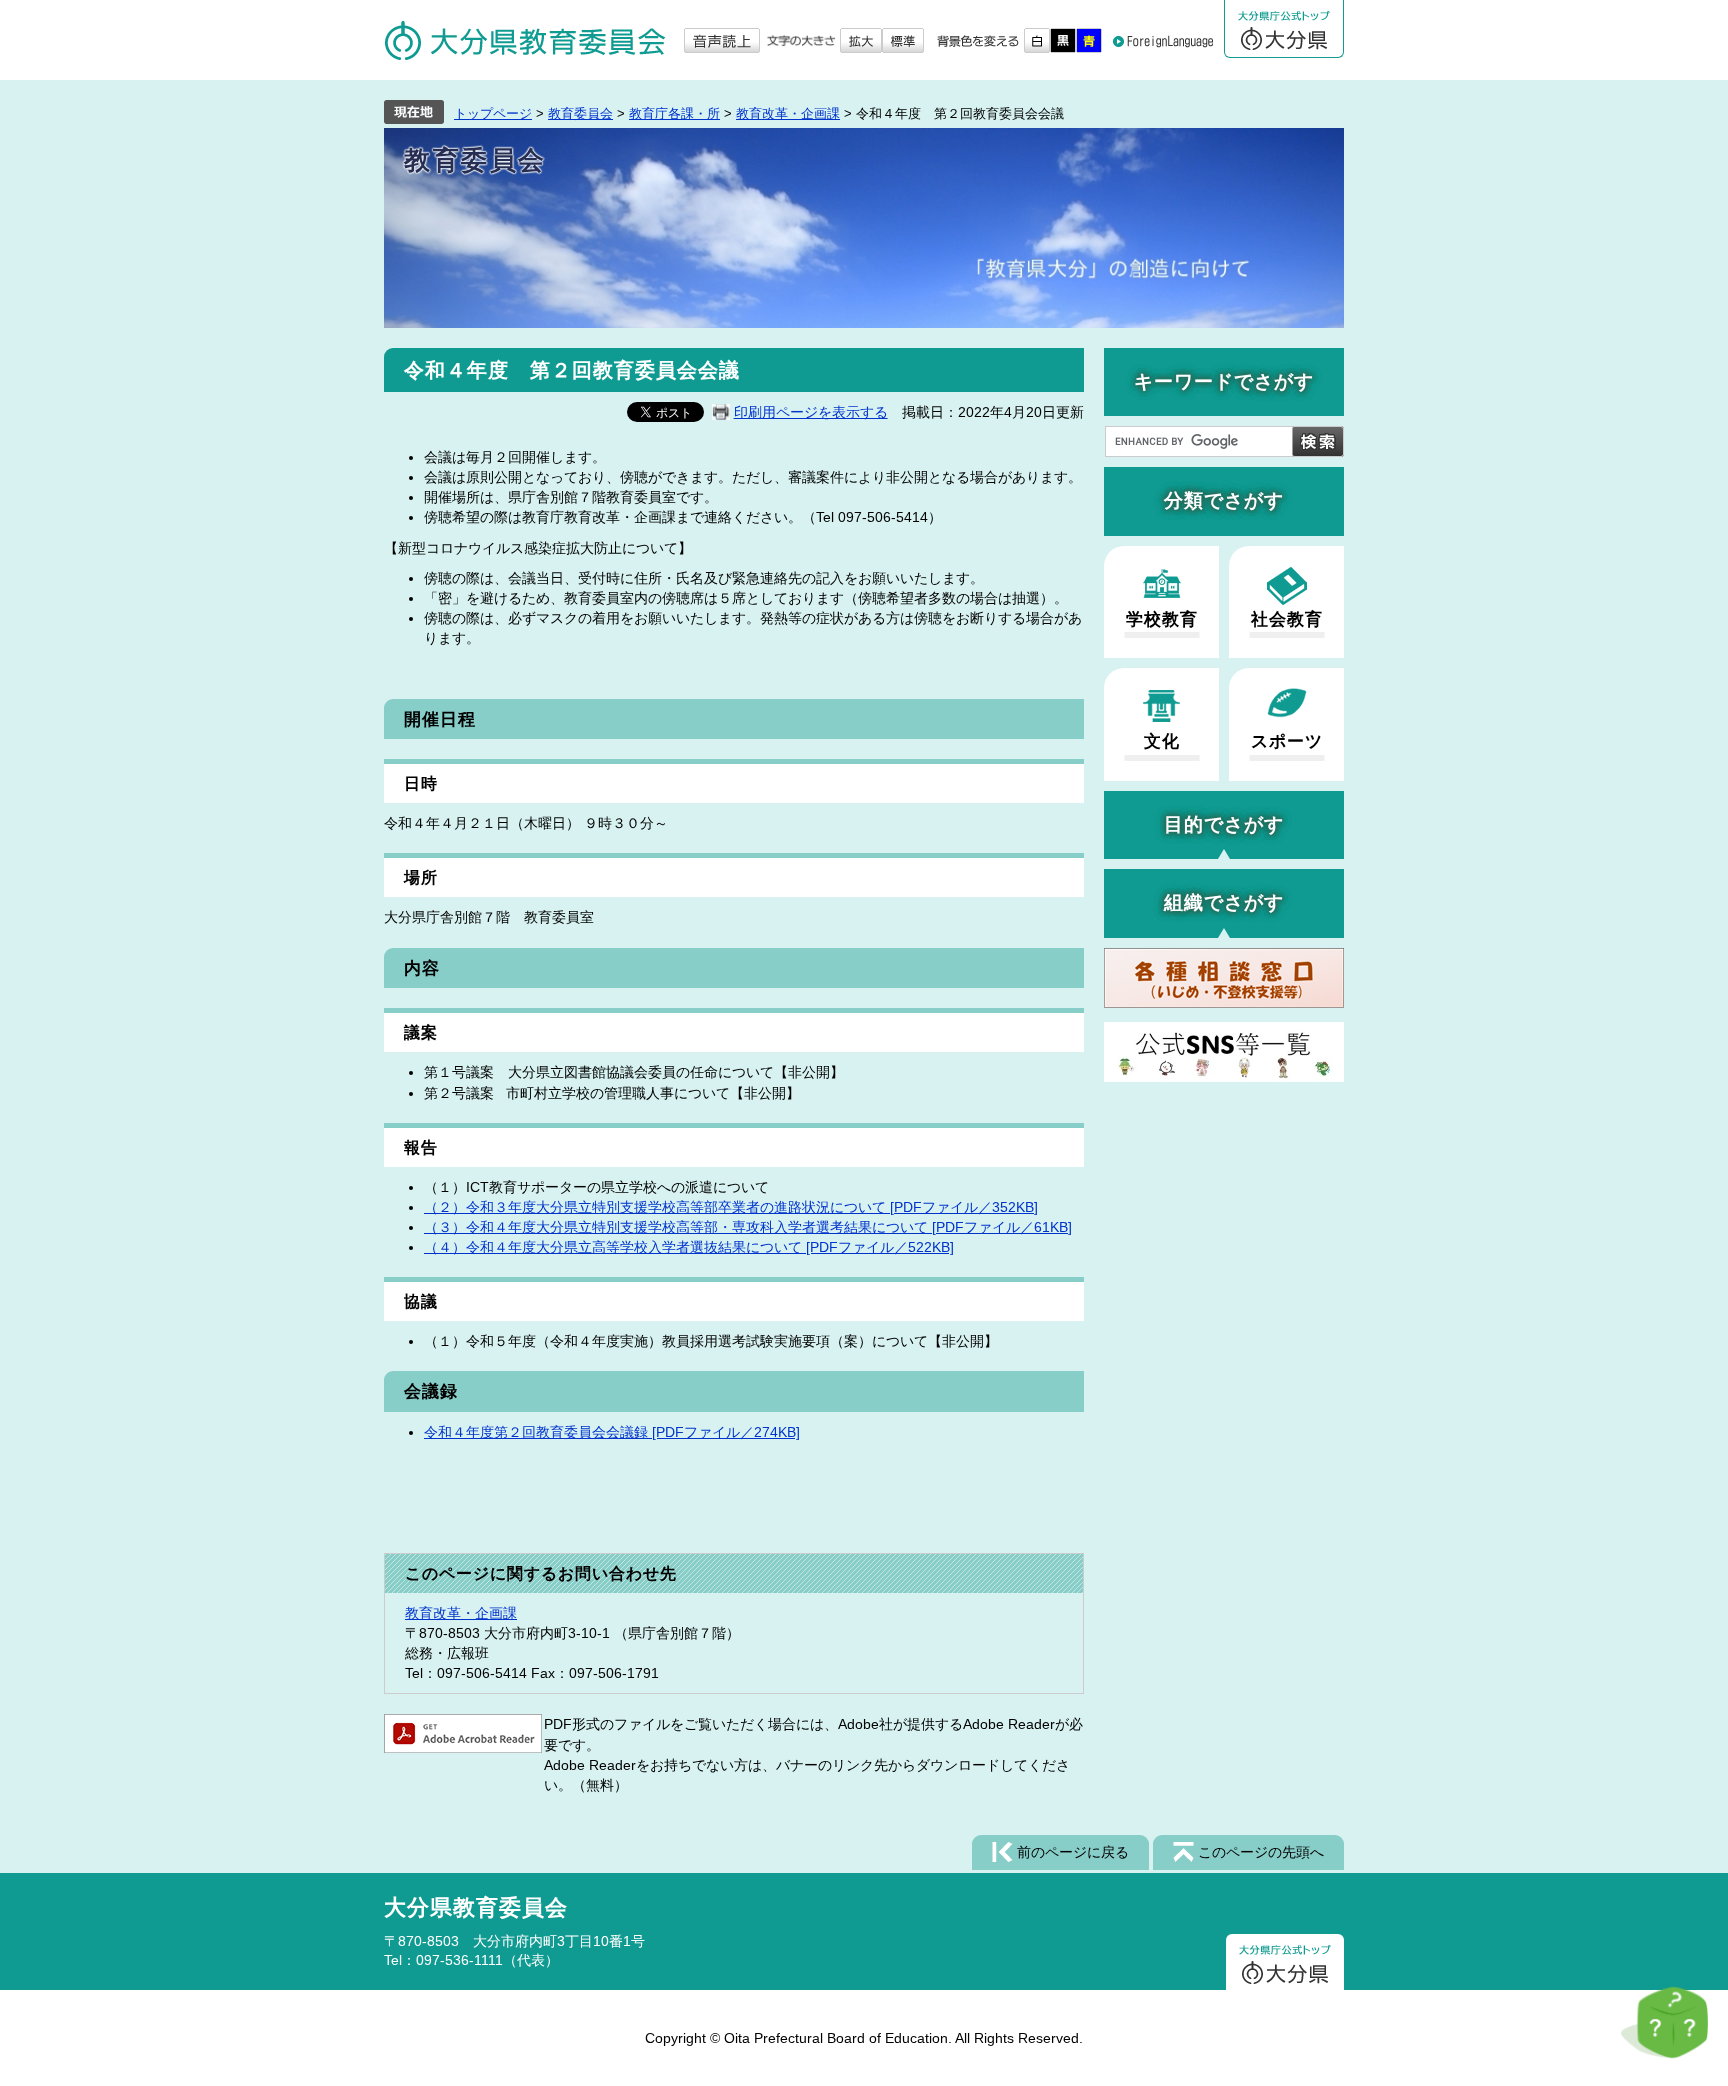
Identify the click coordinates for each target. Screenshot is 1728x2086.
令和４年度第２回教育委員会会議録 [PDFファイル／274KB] (612, 1432)
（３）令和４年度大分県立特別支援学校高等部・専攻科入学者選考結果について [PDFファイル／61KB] (748, 1227)
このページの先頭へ (1261, 1852)
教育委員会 (580, 113)
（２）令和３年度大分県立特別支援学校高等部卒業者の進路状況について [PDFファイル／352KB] (731, 1207)
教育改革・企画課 (788, 113)
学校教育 (1162, 619)
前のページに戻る (1073, 1852)
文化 (1162, 741)
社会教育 (1287, 619)
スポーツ (1287, 741)
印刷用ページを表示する (811, 412)
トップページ (493, 113)
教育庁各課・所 (674, 113)
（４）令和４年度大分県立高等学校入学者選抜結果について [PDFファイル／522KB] (689, 1247)
